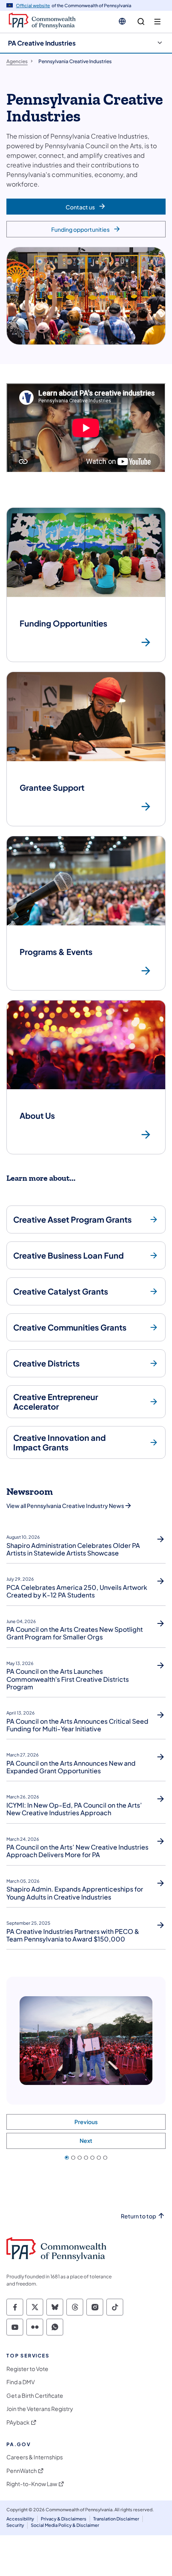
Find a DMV (21, 2382)
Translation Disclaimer (116, 2519)
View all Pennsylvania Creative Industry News (65, 1506)
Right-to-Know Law (32, 2484)
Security (15, 2525)
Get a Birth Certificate (35, 2396)
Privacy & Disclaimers (64, 2519)
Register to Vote (27, 2369)
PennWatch (22, 2471)
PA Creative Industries (42, 43)
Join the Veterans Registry (40, 2409)
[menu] (157, 22)
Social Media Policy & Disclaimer (65, 2525)
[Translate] (122, 21)
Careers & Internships (35, 2457)
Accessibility (20, 2519)
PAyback (18, 2422)
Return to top (138, 2216)
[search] (141, 22)
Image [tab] (67, 2158)
